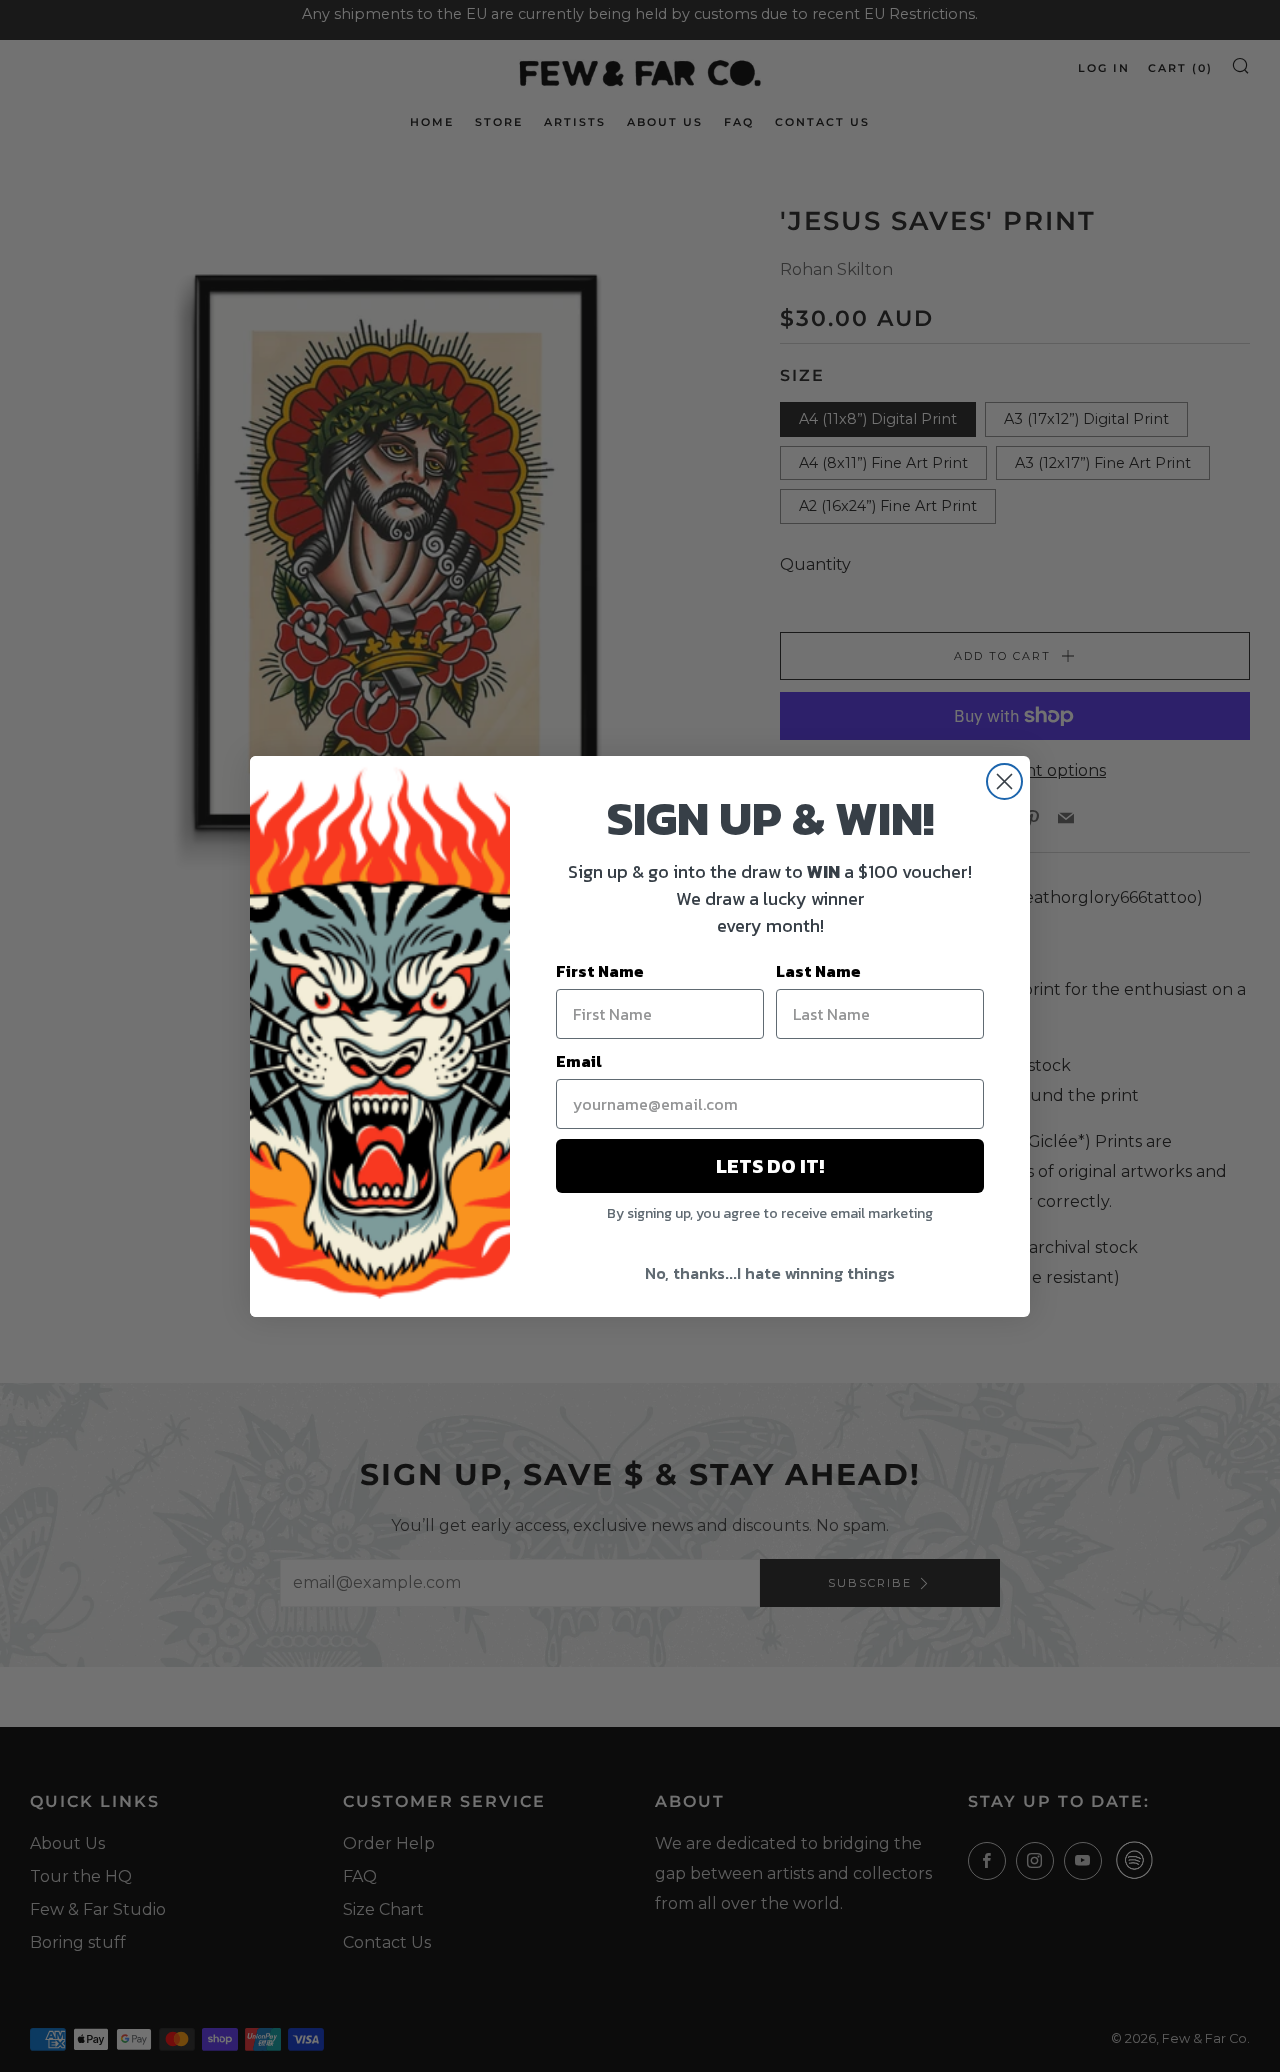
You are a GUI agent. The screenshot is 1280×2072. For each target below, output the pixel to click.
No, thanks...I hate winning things (770, 1273)
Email (579, 1061)
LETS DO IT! (770, 1166)
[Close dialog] (1004, 781)
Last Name (818, 971)
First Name (600, 971)
